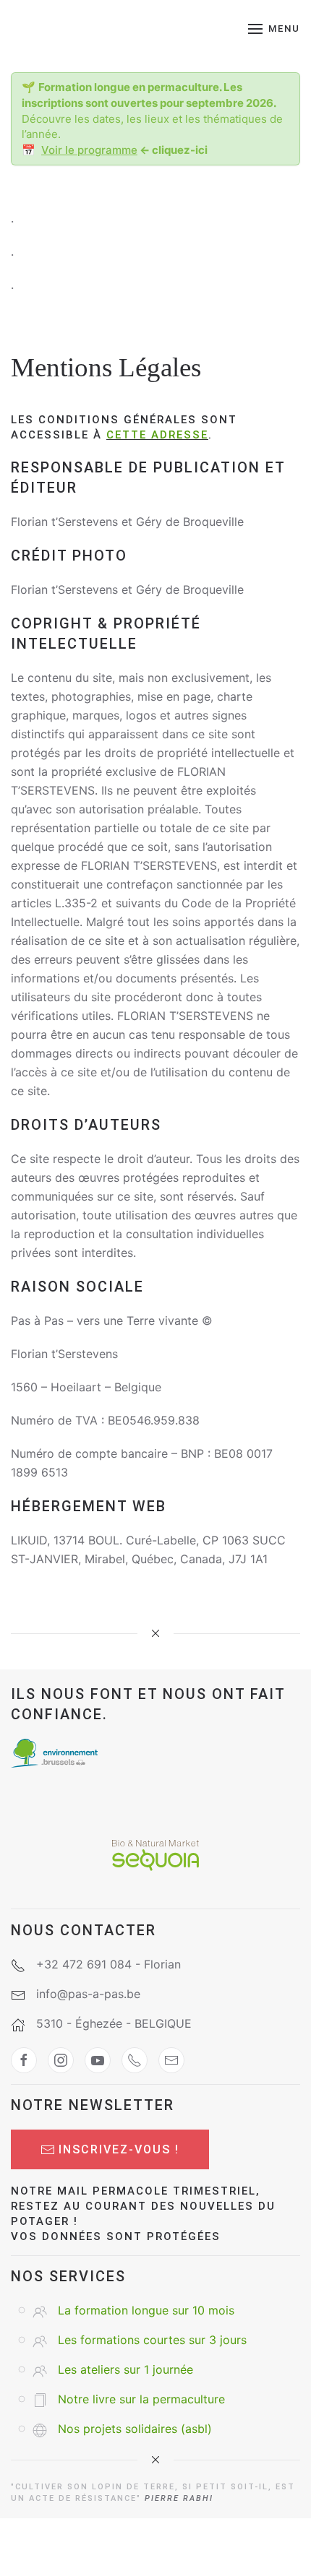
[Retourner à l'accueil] (103, 29)
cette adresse (157, 435)
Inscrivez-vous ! (119, 2149)
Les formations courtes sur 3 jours (152, 2340)
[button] (274, 29)
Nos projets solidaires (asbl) (135, 2429)
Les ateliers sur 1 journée (125, 2369)
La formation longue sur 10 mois (146, 2310)
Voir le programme (89, 150)
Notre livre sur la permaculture (141, 2399)
